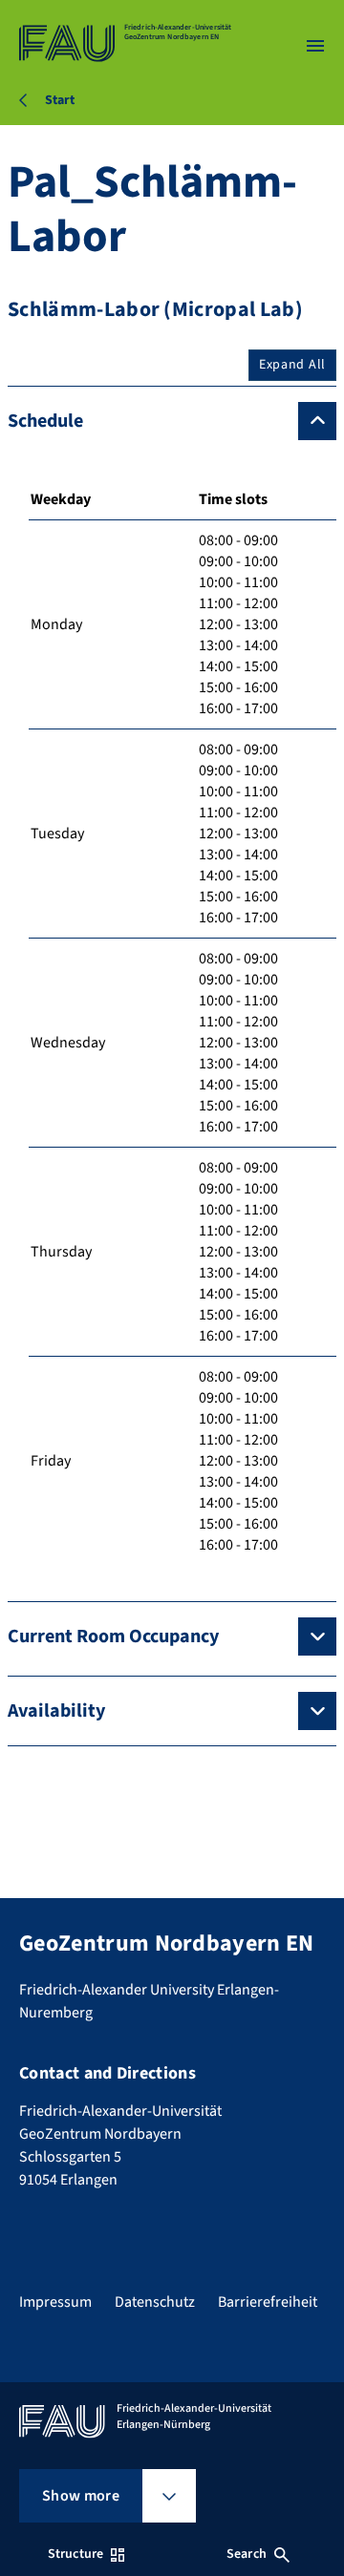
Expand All (292, 365)
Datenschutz (155, 2302)
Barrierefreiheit (268, 2302)
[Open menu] (315, 46)
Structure (75, 2554)
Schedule (45, 421)
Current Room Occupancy (113, 1636)
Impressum (55, 2302)
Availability (56, 1711)
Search (247, 2554)
